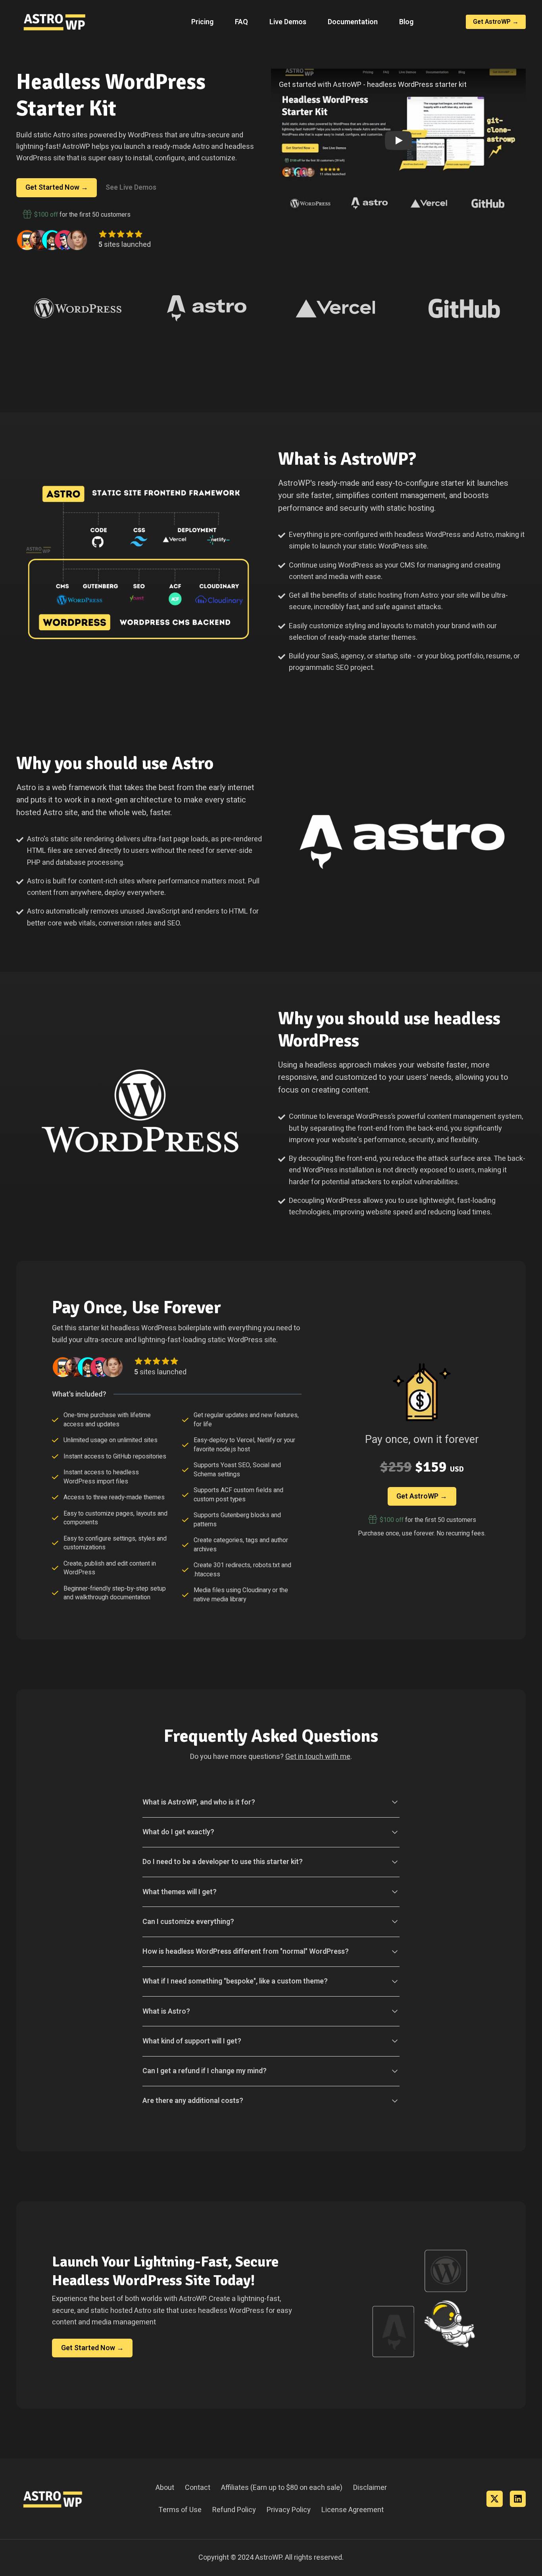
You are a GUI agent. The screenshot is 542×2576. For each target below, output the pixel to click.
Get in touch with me (318, 1757)
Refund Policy (234, 2510)
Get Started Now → (57, 188)
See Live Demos (131, 188)
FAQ (241, 22)
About (165, 2488)
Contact (198, 2488)
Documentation (353, 22)
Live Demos (288, 22)
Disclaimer (370, 2488)
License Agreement (353, 2510)
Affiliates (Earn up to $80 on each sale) (282, 2488)
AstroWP (268, 2558)
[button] (398, 140)
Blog (406, 22)
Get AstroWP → (496, 22)
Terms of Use (180, 2510)
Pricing (202, 22)
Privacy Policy (289, 2510)
